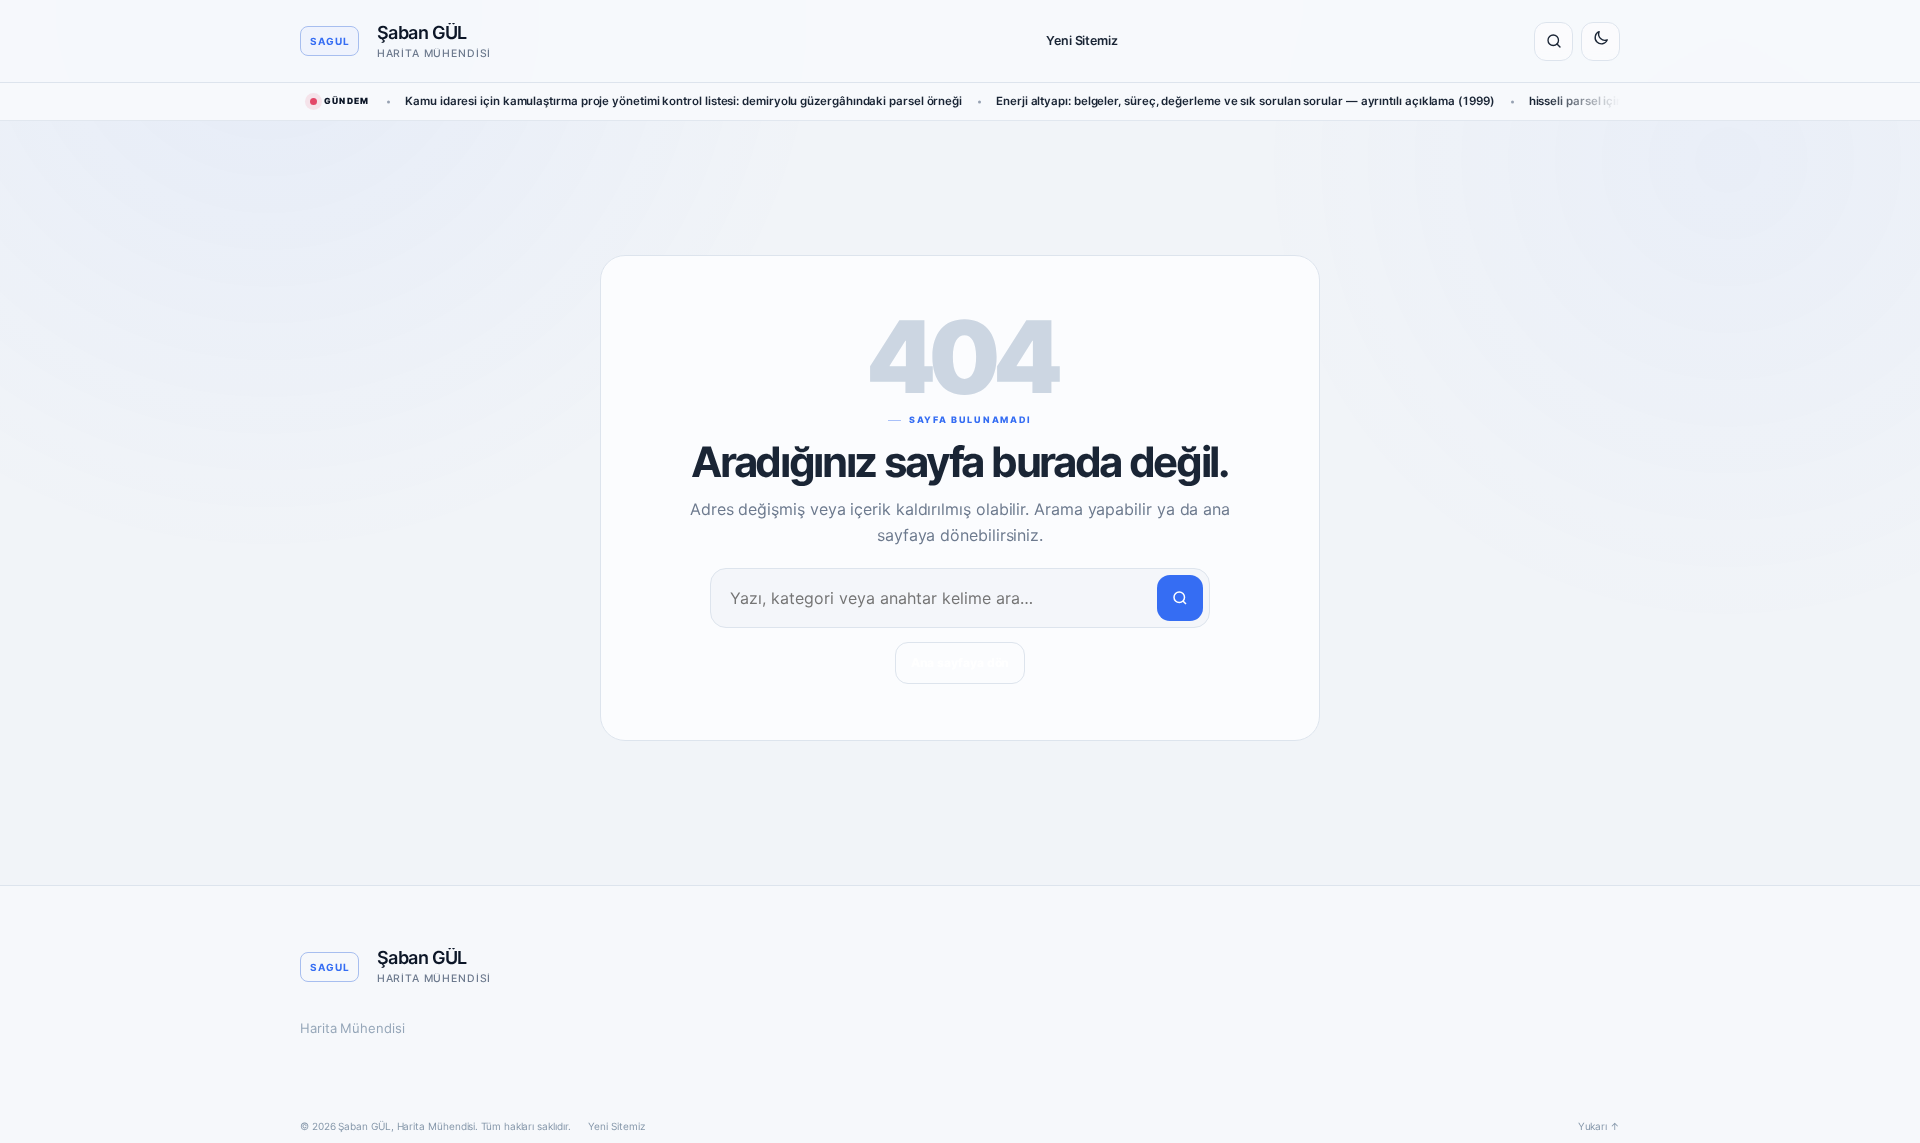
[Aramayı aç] (1553, 41)
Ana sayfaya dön (960, 662)
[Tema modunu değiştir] (1600, 41)
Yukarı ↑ (1599, 1126)
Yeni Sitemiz (1082, 40)
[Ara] (1180, 598)
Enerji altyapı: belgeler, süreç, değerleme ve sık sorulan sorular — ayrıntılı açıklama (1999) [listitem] (1245, 101)
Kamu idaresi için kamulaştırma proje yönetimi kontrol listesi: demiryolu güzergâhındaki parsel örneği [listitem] (683, 101)
